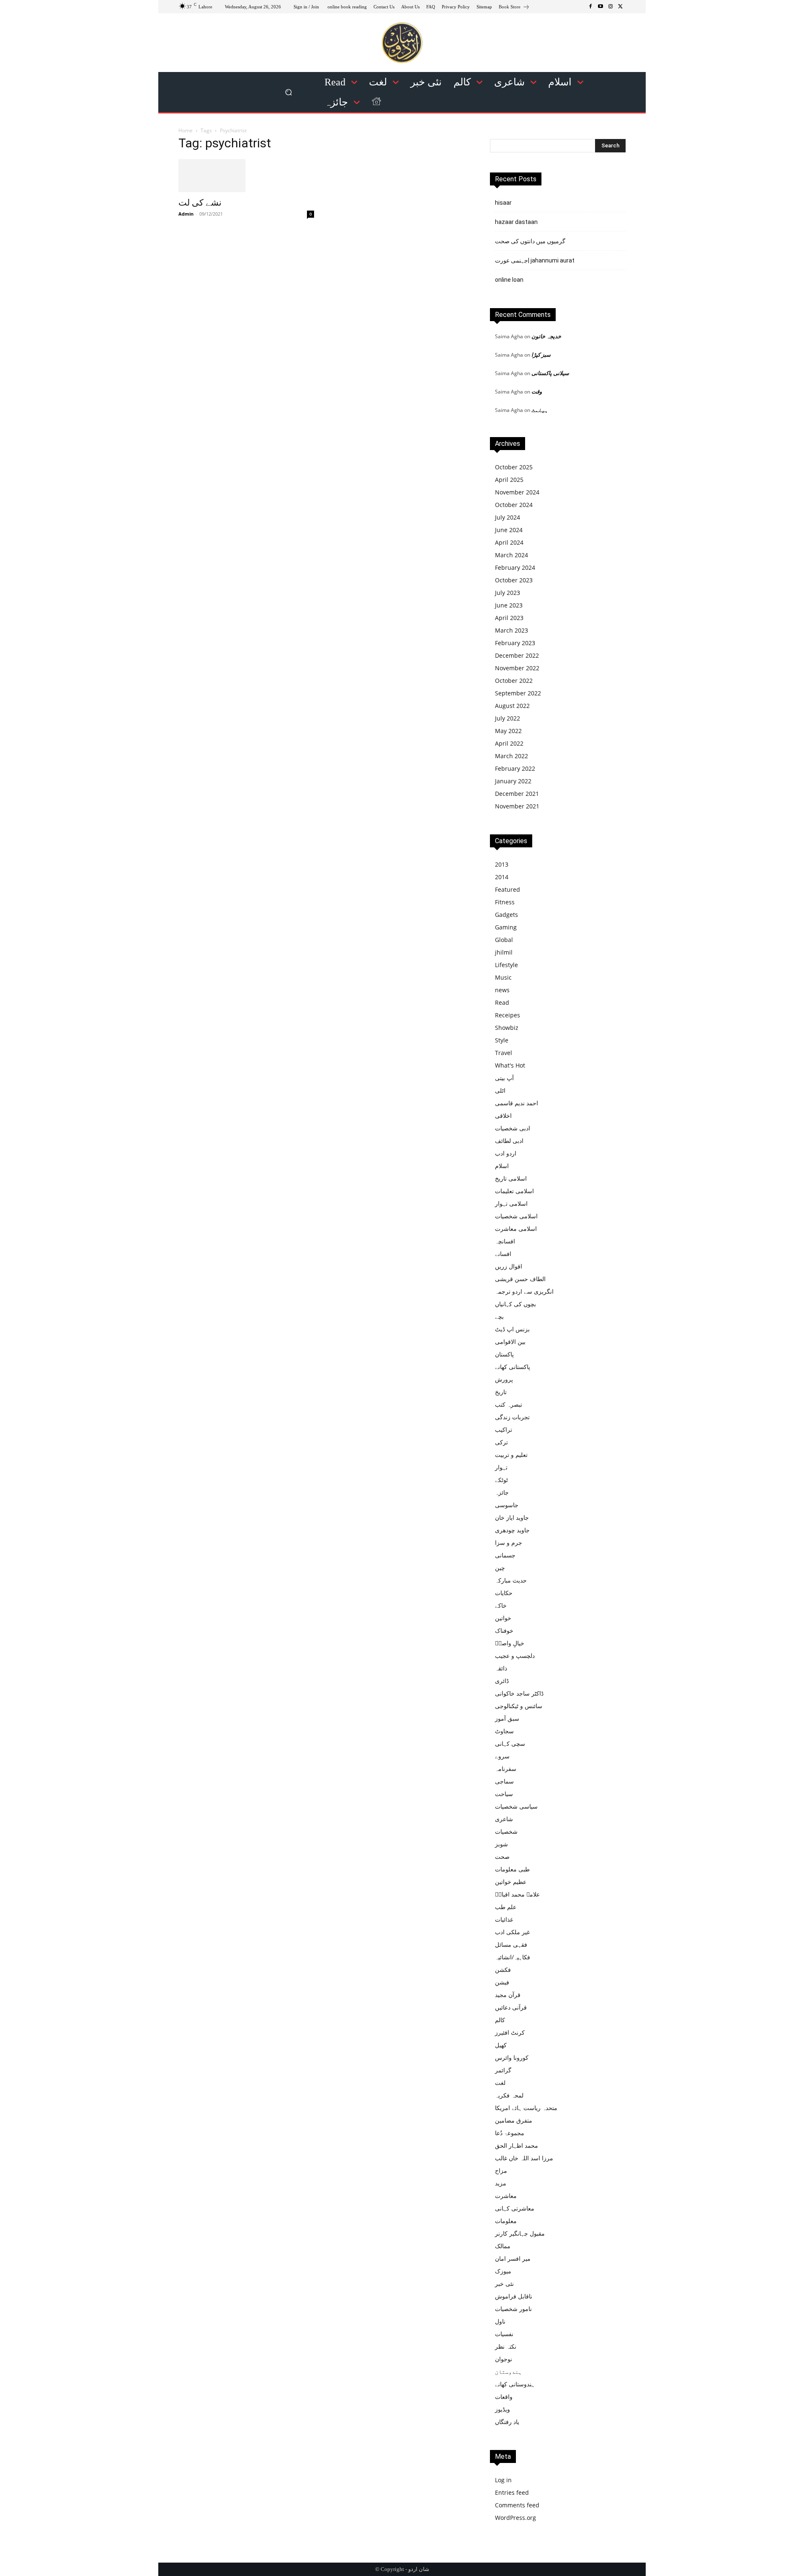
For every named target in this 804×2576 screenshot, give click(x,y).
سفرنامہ (506, 1769)
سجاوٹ (504, 1731)
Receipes (508, 1015)
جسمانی (505, 1555)
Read (502, 1002)
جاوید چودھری (512, 1530)
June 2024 (509, 530)
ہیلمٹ (540, 410)
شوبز (501, 1844)
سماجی (504, 1781)
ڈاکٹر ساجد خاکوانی (519, 1693)
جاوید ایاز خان (512, 1517)
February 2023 (515, 643)
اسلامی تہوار (511, 1203)
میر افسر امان (513, 2258)
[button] (289, 92)
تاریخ (501, 1392)
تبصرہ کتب (509, 1404)
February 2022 (515, 768)
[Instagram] (611, 7)
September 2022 (518, 693)
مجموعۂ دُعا (510, 2133)
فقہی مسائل (511, 1944)
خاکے (501, 1605)
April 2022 (509, 743)
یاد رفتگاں (507, 2422)
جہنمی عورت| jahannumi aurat (535, 260)
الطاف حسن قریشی (520, 1279)
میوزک (503, 2271)
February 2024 (515, 567)
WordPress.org (515, 2518)
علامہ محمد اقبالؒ (517, 1894)
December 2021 (517, 794)
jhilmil (504, 952)
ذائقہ (501, 1668)
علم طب (506, 1907)
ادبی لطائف (509, 1141)
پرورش (504, 1379)
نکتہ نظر (506, 2346)
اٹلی (500, 1090)
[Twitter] (621, 7)
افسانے (503, 1254)
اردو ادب (506, 1153)
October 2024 (514, 505)
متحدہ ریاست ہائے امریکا (526, 2108)
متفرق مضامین (514, 2120)
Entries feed (512, 2492)
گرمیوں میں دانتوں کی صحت (530, 241)
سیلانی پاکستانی (550, 373)
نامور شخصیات (513, 2309)
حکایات (504, 1593)
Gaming (506, 927)
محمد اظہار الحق (517, 2145)
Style (502, 1040)
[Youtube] (600, 7)
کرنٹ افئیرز (510, 2032)
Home (186, 130)
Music (503, 977)
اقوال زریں (509, 1266)
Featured (508, 889)
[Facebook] (590, 7)
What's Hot (510, 1065)
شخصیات (506, 1831)
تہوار (501, 1467)
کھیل (501, 2045)
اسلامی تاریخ (511, 1178)
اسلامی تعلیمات (514, 1191)
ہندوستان (508, 2371)
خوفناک (504, 1630)
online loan (509, 280)
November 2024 (517, 492)
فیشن (502, 1982)
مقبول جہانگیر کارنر (520, 2233)
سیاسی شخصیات (516, 1806)
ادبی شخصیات (513, 1128)
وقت (537, 391)
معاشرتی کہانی (515, 2208)
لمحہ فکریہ (509, 2095)
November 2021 (517, 806)
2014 (502, 877)
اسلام (502, 1166)
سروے (502, 1756)
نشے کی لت (200, 203)
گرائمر (503, 2070)
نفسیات (504, 2334)
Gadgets (506, 915)
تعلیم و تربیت (511, 1455)
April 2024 (509, 542)
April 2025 (509, 480)
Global (504, 940)
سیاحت (504, 1794)
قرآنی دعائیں (511, 2007)
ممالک (503, 2246)
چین (500, 1568)
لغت (500, 2083)
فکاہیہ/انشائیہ (513, 1957)
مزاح (501, 2171)
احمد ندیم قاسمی (517, 1103)
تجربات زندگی (512, 1417)
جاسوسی (507, 1505)
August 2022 (512, 706)
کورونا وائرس (512, 2057)
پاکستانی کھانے (513, 1367)
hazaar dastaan (516, 222)
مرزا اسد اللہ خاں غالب (524, 2158)
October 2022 (514, 681)
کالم (500, 2020)
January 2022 (513, 781)
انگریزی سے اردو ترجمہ (524, 1291)
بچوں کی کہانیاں (515, 1304)
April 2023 (509, 618)
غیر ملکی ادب (512, 1932)
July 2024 (508, 517)
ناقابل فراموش (514, 2296)
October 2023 (514, 580)
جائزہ (502, 1492)
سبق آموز (507, 1718)
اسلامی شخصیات (516, 1216)
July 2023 (508, 593)
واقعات (504, 2397)
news (502, 990)
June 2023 (509, 605)
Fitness (505, 902)
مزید (501, 2183)
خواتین (503, 1618)
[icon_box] (514, 8)
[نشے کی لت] (246, 176)
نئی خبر (504, 2284)
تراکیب (504, 1430)
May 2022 (508, 731)
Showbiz (507, 1028)
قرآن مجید (508, 1995)
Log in (503, 2480)
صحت (502, 1857)
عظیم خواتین (511, 1882)
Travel (504, 1053)
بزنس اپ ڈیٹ (512, 1329)
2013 (502, 864)
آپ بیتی (504, 1078)
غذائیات (504, 1919)
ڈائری (502, 1681)
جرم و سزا (509, 1543)
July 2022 (508, 718)
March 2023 (512, 630)
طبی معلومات (512, 1869)
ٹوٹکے (501, 1480)
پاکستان (504, 1354)
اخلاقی (503, 1116)
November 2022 (517, 668)
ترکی (501, 1442)
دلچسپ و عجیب (515, 1656)
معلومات (506, 2221)
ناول (500, 2321)
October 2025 (514, 467)
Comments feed (517, 2505)
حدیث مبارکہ (511, 1580)
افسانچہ (505, 1241)
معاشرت (506, 2196)
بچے (499, 1316)
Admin (186, 214)
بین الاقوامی (510, 1342)
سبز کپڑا (541, 355)
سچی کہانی (510, 1743)
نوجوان (504, 2359)
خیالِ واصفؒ (510, 1643)
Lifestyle (506, 965)
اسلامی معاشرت (516, 1229)
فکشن (503, 1970)
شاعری (504, 1819)
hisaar (503, 203)
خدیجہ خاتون (546, 336)
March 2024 (512, 555)
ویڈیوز (502, 2409)
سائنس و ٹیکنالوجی (519, 1706)
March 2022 (512, 756)
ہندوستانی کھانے (515, 2384)
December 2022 (517, 655)
